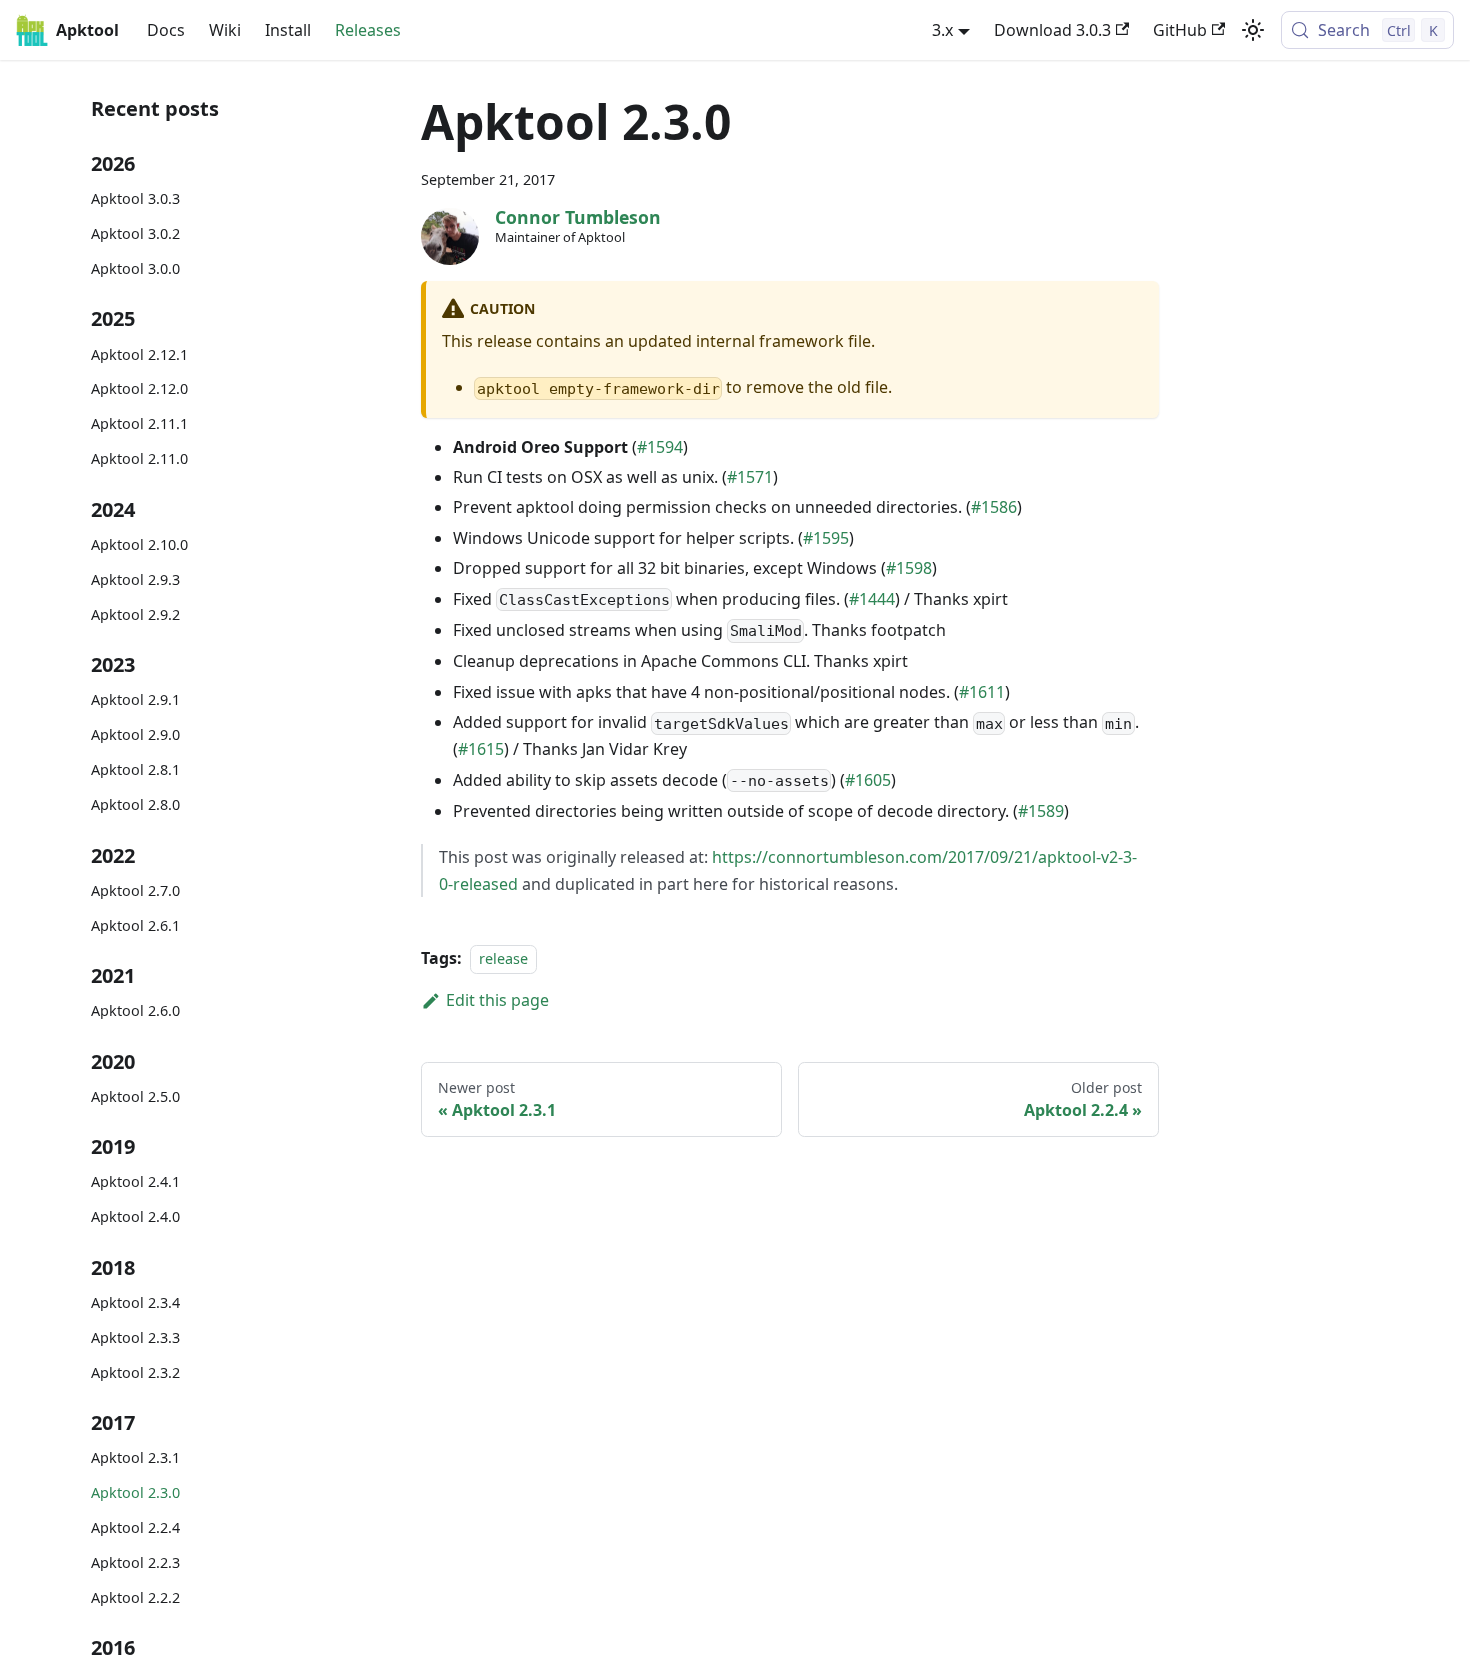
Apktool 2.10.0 (139, 544)
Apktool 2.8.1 (135, 769)
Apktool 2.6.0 (135, 1010)
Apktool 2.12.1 (139, 353)
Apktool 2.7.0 (135, 890)
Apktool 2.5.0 (135, 1096)
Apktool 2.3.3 (135, 1337)
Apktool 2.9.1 (135, 699)
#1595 (826, 538)
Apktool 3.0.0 (135, 268)
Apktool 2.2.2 (135, 1597)
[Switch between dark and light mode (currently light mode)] (1253, 30)
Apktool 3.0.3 (135, 198)
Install (288, 30)
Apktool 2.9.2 (135, 614)
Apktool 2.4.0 (135, 1216)
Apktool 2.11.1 (139, 423)
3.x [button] (942, 30)
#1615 (481, 749)
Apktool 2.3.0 (135, 1492)
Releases (368, 30)
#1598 (909, 568)
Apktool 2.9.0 (135, 734)
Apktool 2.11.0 (139, 458)
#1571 (750, 477)
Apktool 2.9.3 (135, 579)
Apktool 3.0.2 (135, 233)
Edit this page (497, 1000)
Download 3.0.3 (1052, 30)
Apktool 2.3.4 (135, 1302)
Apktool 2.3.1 (135, 1457)
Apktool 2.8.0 (135, 804)
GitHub (1180, 30)
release (503, 958)
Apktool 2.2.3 (135, 1562)
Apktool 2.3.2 (135, 1372)
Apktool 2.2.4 (135, 1527)
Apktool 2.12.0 (139, 388)
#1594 (660, 447)
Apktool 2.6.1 (135, 924)
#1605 (868, 780)
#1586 (994, 507)
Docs (166, 30)
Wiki (225, 30)
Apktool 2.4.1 (135, 1181)
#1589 (1041, 811)
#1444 (872, 599)
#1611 (982, 692)
